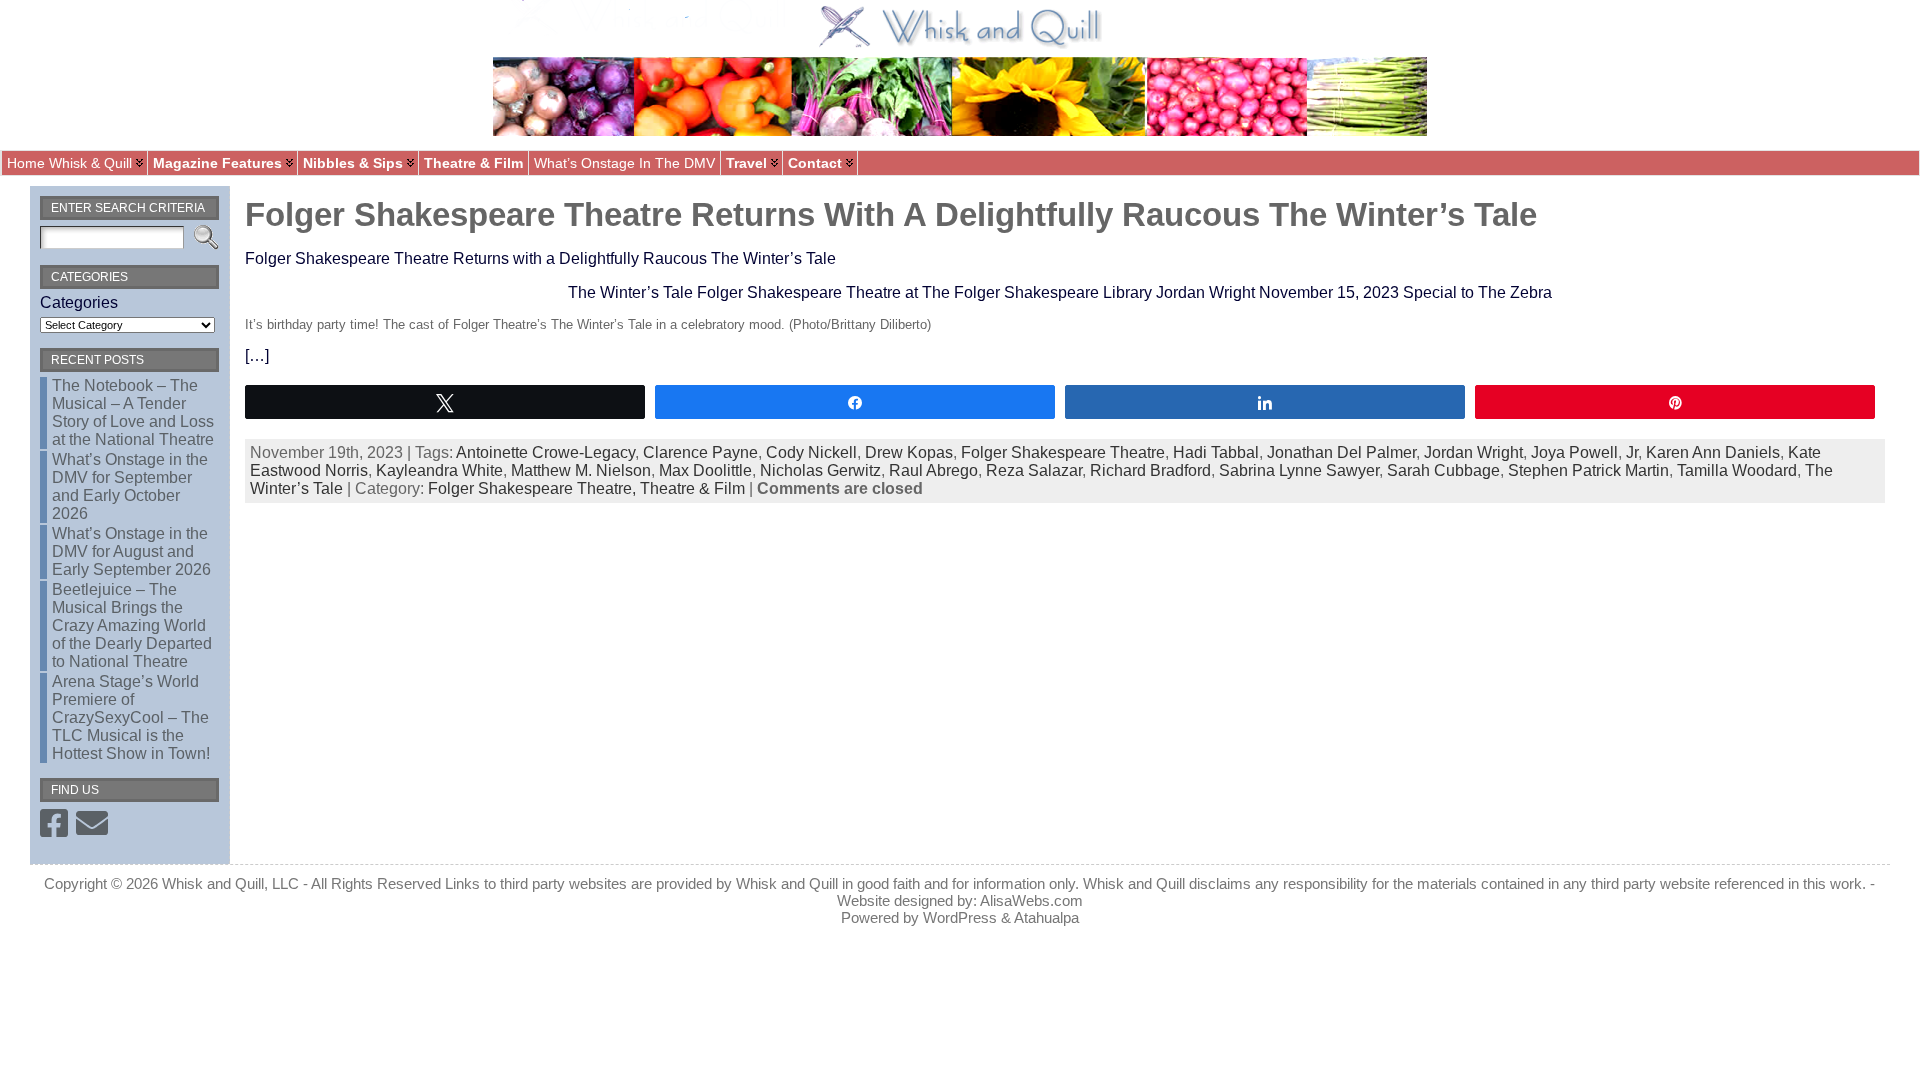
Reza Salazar (1034, 470)
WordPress (960, 917)
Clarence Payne (700, 452)
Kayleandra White (439, 470)
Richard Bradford (1150, 470)
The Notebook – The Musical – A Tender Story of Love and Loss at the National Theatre (133, 412)
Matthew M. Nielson (581, 470)
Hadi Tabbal (1216, 452)
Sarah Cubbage (1443, 470)
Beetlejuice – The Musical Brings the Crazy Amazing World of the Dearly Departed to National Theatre (132, 625)
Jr (1632, 452)
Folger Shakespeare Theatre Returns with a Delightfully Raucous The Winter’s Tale (891, 214)
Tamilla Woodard (1737, 470)
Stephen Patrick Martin (1588, 470)
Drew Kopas (909, 452)
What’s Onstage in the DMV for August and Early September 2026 (131, 551)
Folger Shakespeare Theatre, (534, 488)
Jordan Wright (1473, 452)
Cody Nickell (811, 452)
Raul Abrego (933, 470)
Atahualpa (1046, 917)
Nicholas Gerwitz (820, 470)
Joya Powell (1574, 452)
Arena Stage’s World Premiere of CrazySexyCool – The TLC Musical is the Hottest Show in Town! (131, 717)
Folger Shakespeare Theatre (1063, 452)
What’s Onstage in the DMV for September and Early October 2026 (130, 486)
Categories (79, 302)
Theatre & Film (692, 488)
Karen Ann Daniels (1713, 452)
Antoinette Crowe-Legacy (545, 452)
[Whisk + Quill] (960, 75)
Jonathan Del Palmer (1341, 452)
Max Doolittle (705, 470)
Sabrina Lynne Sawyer (1299, 470)
